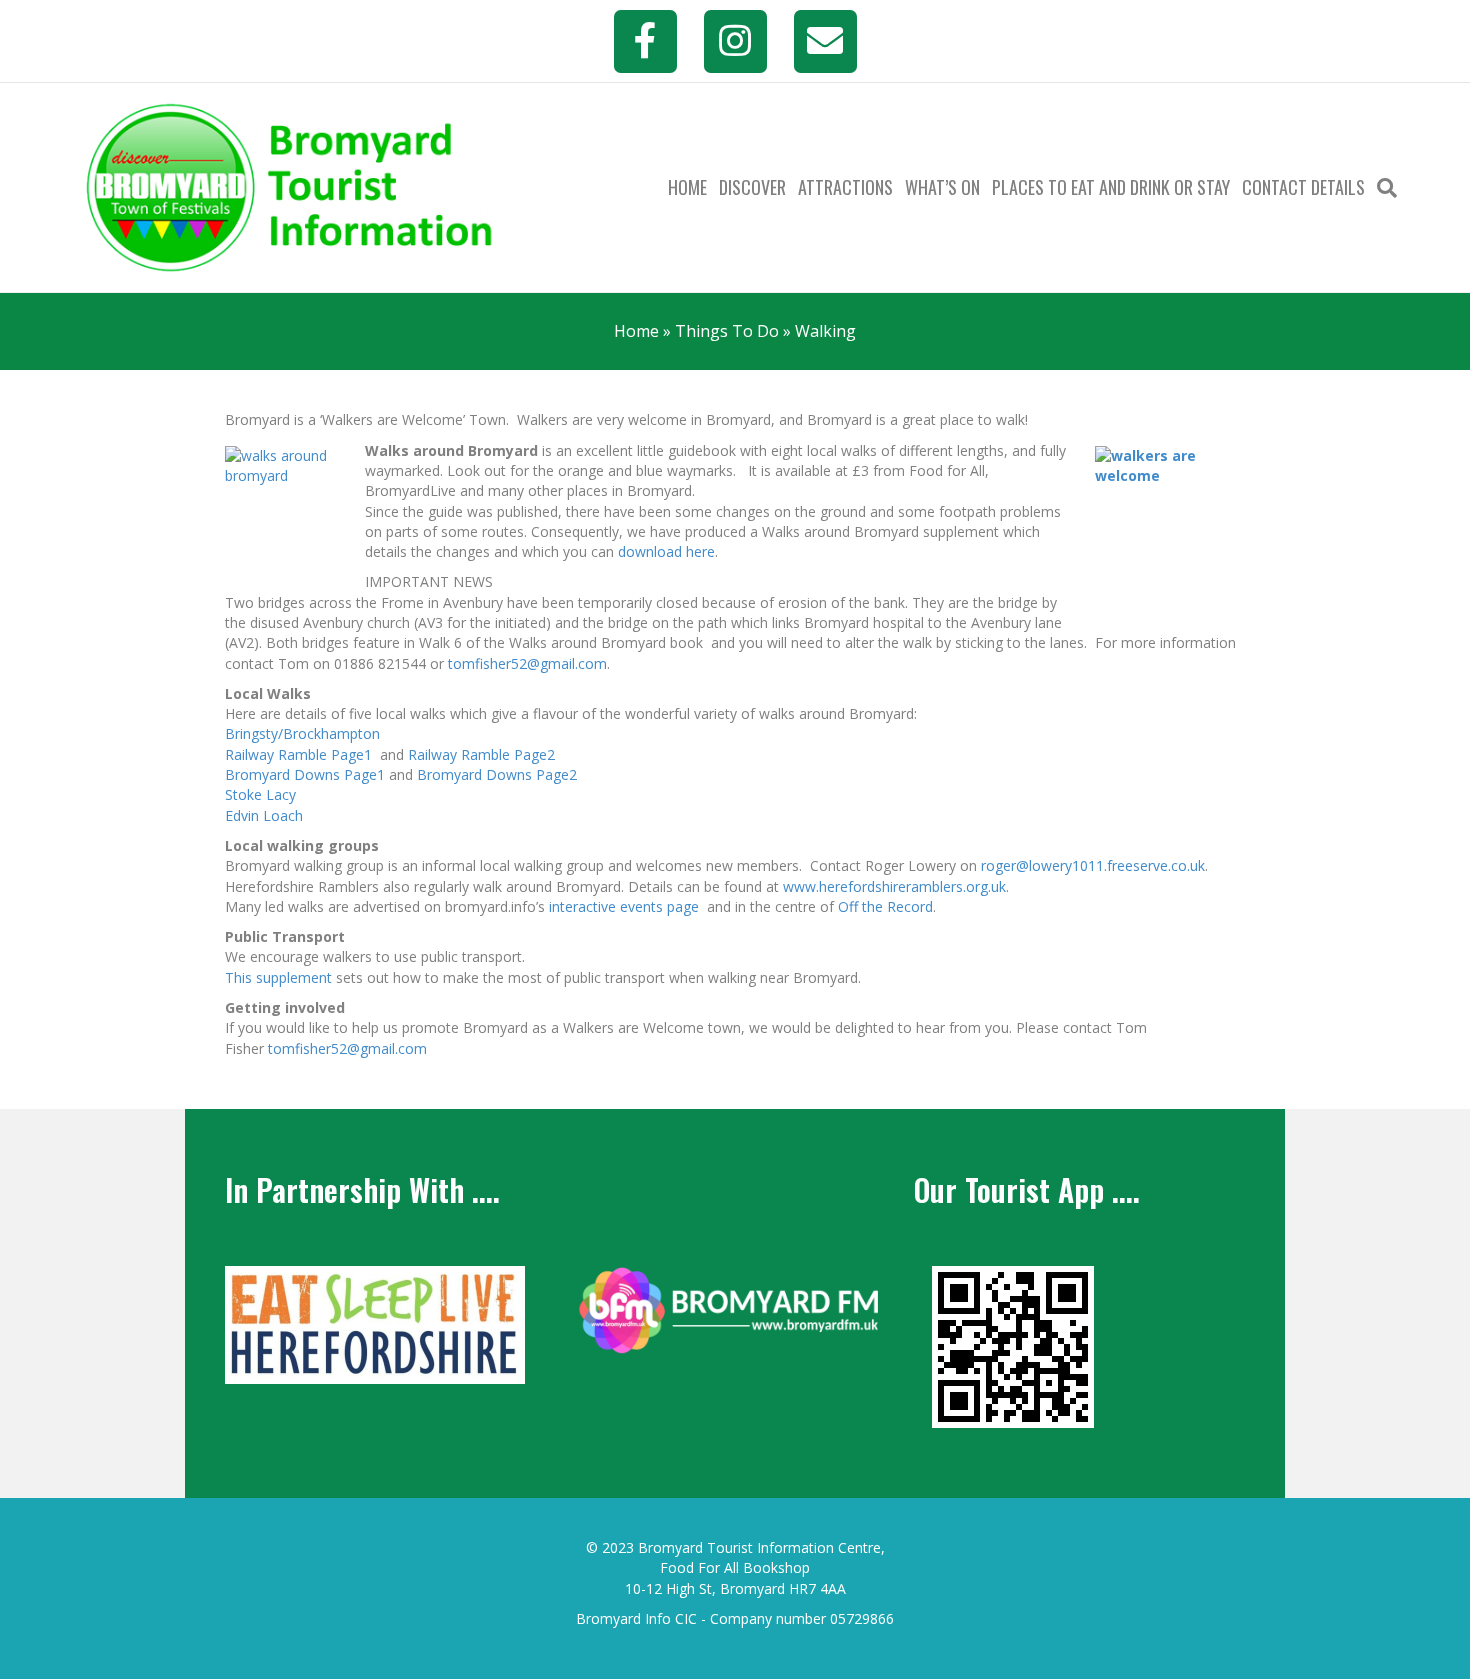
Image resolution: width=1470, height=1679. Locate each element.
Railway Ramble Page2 (481, 754)
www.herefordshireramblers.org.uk (894, 886)
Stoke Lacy (260, 794)
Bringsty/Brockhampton (302, 733)
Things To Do (727, 331)
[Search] (1384, 188)
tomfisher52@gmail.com (527, 663)
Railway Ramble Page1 (298, 754)
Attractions (845, 187)
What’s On (942, 187)
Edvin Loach (264, 815)
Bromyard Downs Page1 (305, 774)
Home (687, 187)
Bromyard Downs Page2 (497, 774)
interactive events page (624, 906)
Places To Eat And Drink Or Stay (1111, 187)
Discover (752, 187)
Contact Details (1303, 187)
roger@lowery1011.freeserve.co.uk (1093, 865)
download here (666, 551)
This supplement (278, 977)
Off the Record (885, 906)
